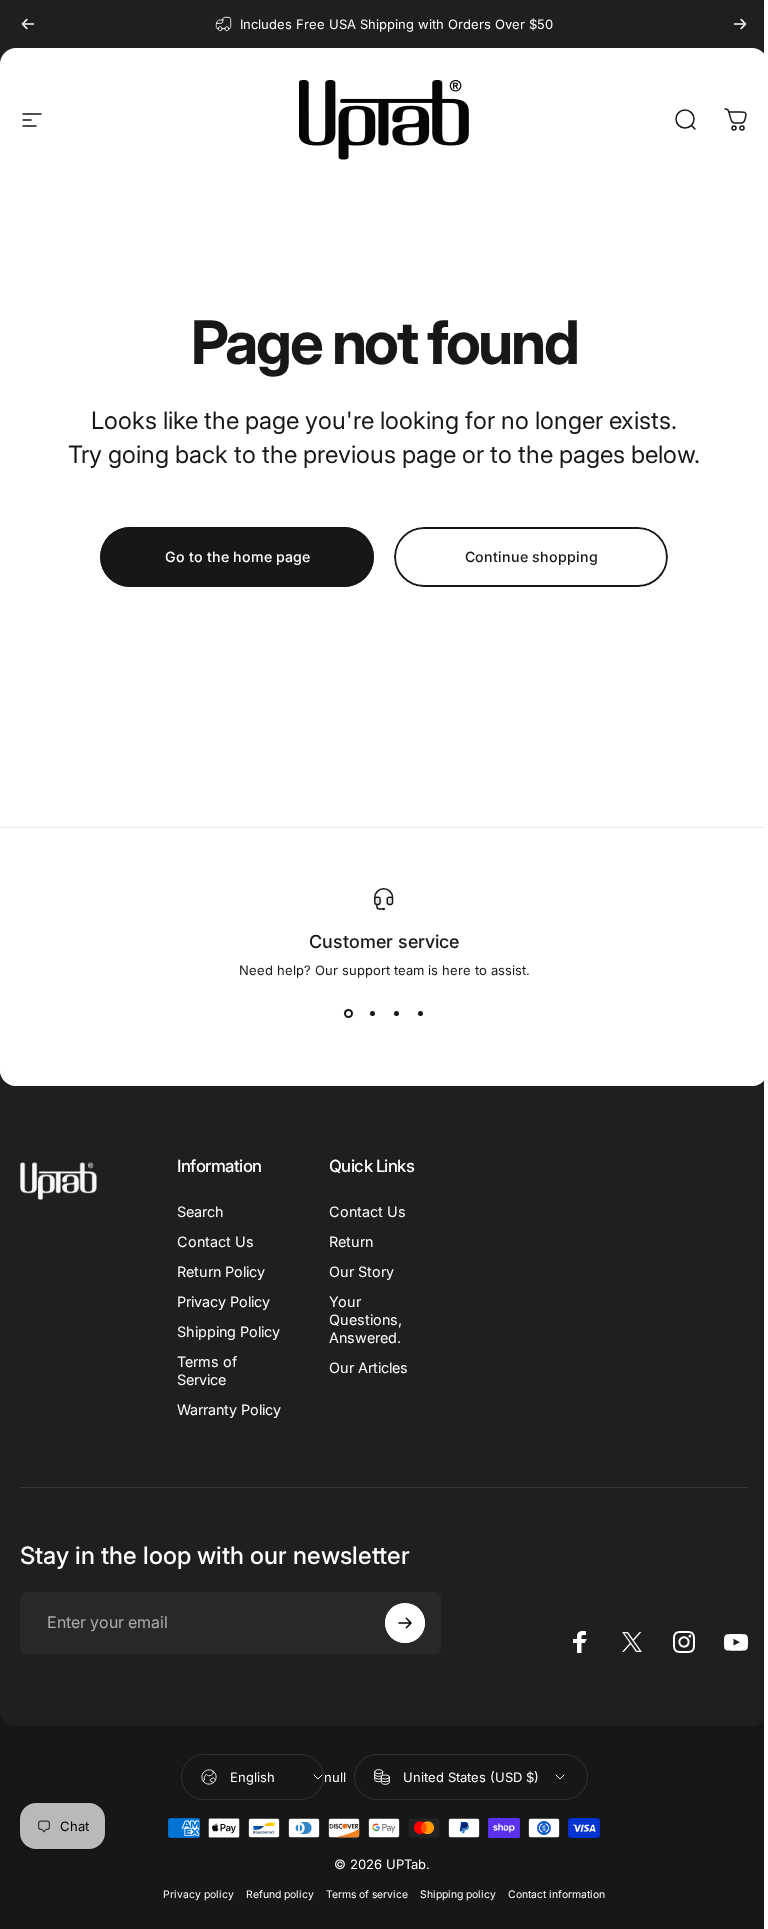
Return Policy (221, 1271)
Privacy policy (198, 1894)
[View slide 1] (348, 1014)
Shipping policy (458, 1894)
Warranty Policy (229, 1409)
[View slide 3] (396, 1014)
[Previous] (28, 24)
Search (200, 1211)
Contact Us (215, 1241)
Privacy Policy (223, 1301)
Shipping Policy (228, 1331)
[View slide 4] (420, 1014)
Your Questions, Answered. (365, 1319)
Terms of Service (207, 1370)
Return (351, 1241)
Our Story (361, 1271)
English (252, 1777)
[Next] (740, 24)
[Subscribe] (405, 1623)
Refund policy (280, 1894)
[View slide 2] (372, 1014)
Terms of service (367, 1894)
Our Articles (368, 1367)
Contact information (556, 1894)
